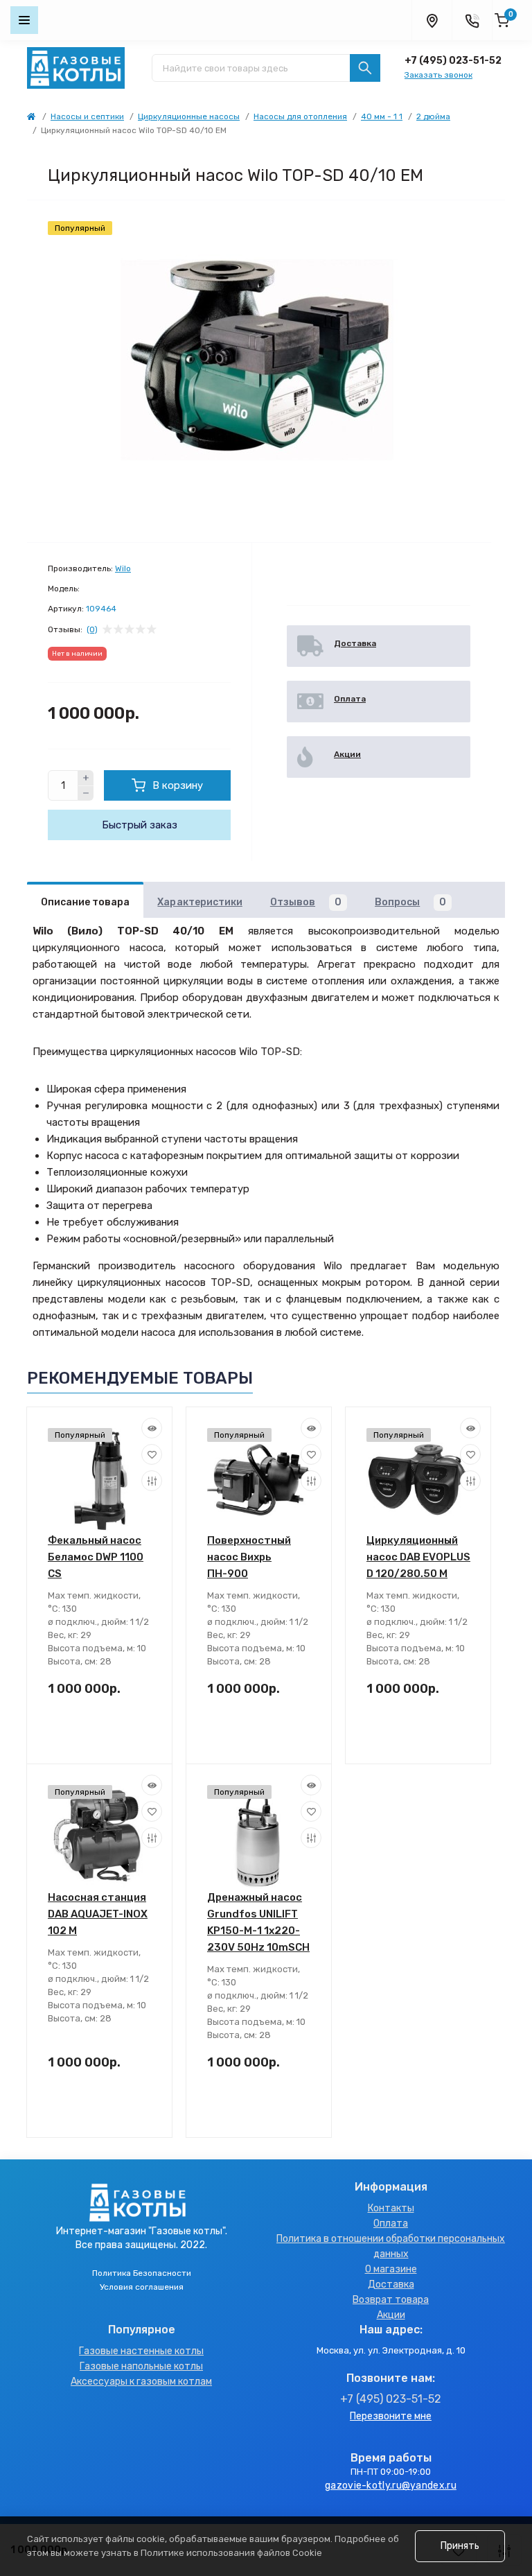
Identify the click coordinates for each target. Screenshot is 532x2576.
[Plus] (86, 778)
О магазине (391, 2269)
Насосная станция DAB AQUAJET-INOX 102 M (98, 1914)
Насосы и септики (87, 116)
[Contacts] (472, 20)
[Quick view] (152, 1428)
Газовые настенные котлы (141, 2351)
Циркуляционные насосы (189, 116)
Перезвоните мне (391, 2416)
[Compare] (152, 1481)
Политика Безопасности (142, 2273)
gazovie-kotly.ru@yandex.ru (391, 2486)
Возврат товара (391, 2300)
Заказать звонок (438, 75)
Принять (460, 2546)
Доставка (391, 2285)
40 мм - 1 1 (382, 116)
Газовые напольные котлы (141, 2366)
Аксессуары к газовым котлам (141, 2382)
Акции (391, 2315)
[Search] (365, 68)
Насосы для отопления (300, 116)
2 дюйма (433, 116)
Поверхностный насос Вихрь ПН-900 (249, 1557)
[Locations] (432, 20)
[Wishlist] (152, 1454)
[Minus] (86, 794)
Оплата (391, 2223)
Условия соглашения (142, 2287)
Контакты (391, 2208)
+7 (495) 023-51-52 (453, 61)
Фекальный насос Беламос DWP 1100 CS (96, 1557)
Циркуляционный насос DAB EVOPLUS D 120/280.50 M (418, 1557)
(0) (92, 629)
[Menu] (24, 20)
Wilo (123, 568)
